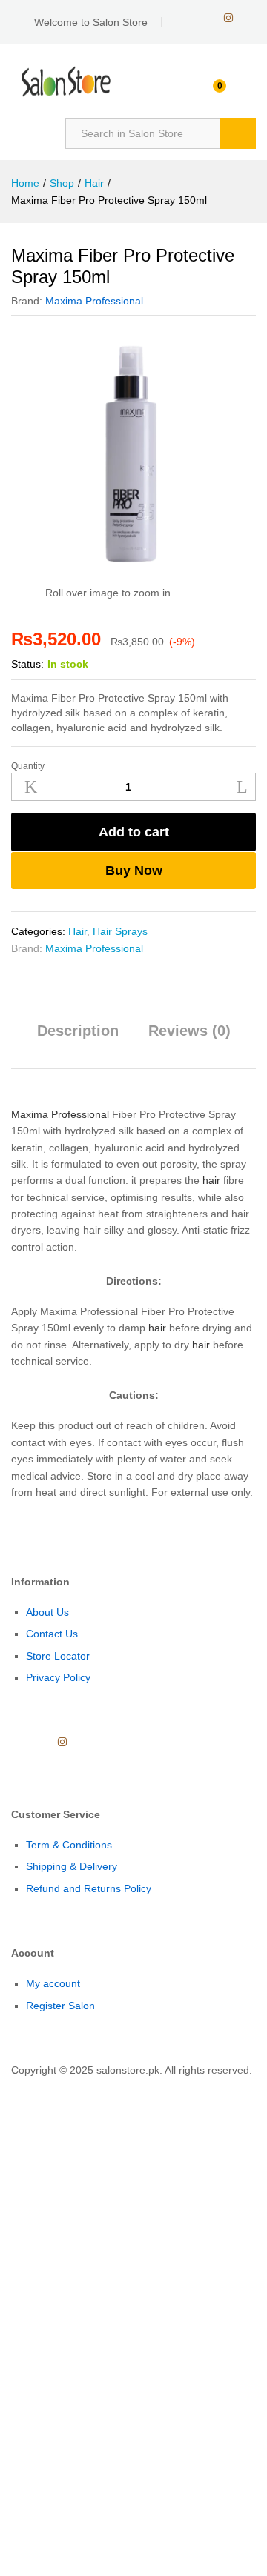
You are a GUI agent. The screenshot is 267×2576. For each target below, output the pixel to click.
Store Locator (58, 1656)
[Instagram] (228, 18)
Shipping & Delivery (72, 1866)
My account (53, 1983)
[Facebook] (181, 18)
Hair (78, 931)
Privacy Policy (58, 1677)
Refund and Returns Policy (89, 1888)
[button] (4, 2087)
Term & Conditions (69, 1845)
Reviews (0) (189, 1031)
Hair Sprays (120, 931)
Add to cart (134, 832)
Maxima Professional (94, 301)
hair (211, 1180)
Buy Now (134, 871)
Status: (27, 664)
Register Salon (60, 2006)
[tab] (78, 1037)
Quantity (28, 766)
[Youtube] (204, 18)
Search (238, 133)
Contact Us (52, 1634)
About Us (47, 1612)
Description (78, 1031)
